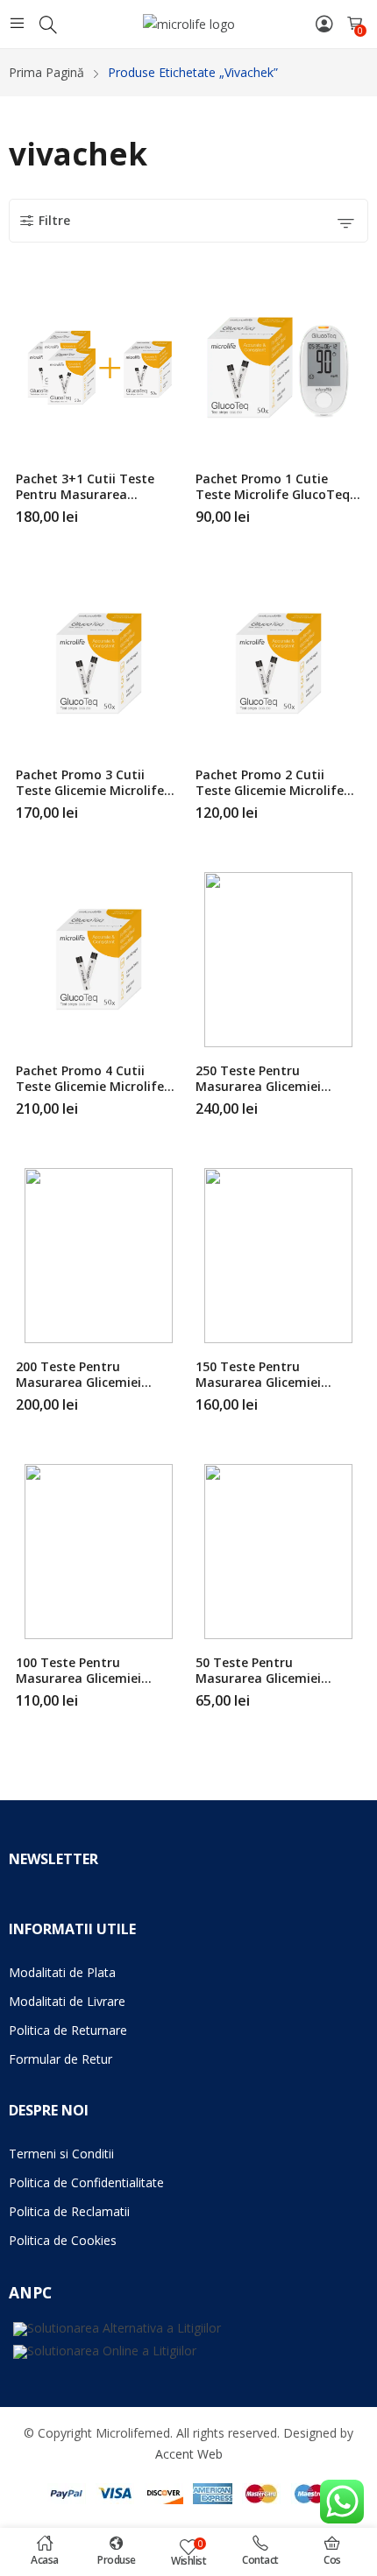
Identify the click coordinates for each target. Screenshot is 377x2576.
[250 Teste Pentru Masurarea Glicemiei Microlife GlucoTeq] (278, 960)
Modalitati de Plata (62, 1972)
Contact (260, 2560)
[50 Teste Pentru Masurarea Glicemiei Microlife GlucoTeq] (278, 1552)
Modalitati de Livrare (67, 2001)
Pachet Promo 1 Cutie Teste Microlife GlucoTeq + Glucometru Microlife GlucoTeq (278, 502)
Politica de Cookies (63, 2240)
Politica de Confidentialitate (86, 2182)
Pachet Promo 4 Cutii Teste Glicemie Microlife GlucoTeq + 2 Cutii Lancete (98, 1086)
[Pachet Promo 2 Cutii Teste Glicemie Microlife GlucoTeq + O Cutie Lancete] (278, 664)
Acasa (45, 2560)
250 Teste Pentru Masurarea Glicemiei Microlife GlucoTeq (258, 1086)
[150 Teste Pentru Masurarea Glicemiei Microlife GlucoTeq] (278, 1256)
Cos (332, 2560)
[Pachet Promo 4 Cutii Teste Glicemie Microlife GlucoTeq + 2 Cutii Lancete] (98, 960)
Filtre (54, 220)
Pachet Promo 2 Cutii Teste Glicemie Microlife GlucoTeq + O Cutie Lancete (270, 798)
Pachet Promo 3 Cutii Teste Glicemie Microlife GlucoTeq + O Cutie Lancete (90, 798)
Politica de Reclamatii (69, 2211)
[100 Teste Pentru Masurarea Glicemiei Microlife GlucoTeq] (98, 1552)
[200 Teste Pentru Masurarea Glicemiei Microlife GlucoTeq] (98, 1256)
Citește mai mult (178, 510)
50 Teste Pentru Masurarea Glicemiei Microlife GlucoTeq (258, 1678)
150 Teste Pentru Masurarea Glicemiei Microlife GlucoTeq (258, 1382)
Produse (117, 2560)
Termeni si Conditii (61, 2154)
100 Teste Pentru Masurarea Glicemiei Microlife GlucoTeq (78, 1678)
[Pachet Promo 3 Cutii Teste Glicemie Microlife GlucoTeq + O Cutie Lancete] (98, 664)
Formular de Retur (60, 2059)
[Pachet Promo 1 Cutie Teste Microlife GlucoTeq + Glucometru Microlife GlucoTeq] (278, 368)
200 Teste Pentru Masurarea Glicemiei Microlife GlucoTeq (78, 1382)
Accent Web (189, 2454)
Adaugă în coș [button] (358, 510)
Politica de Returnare (68, 2030)
